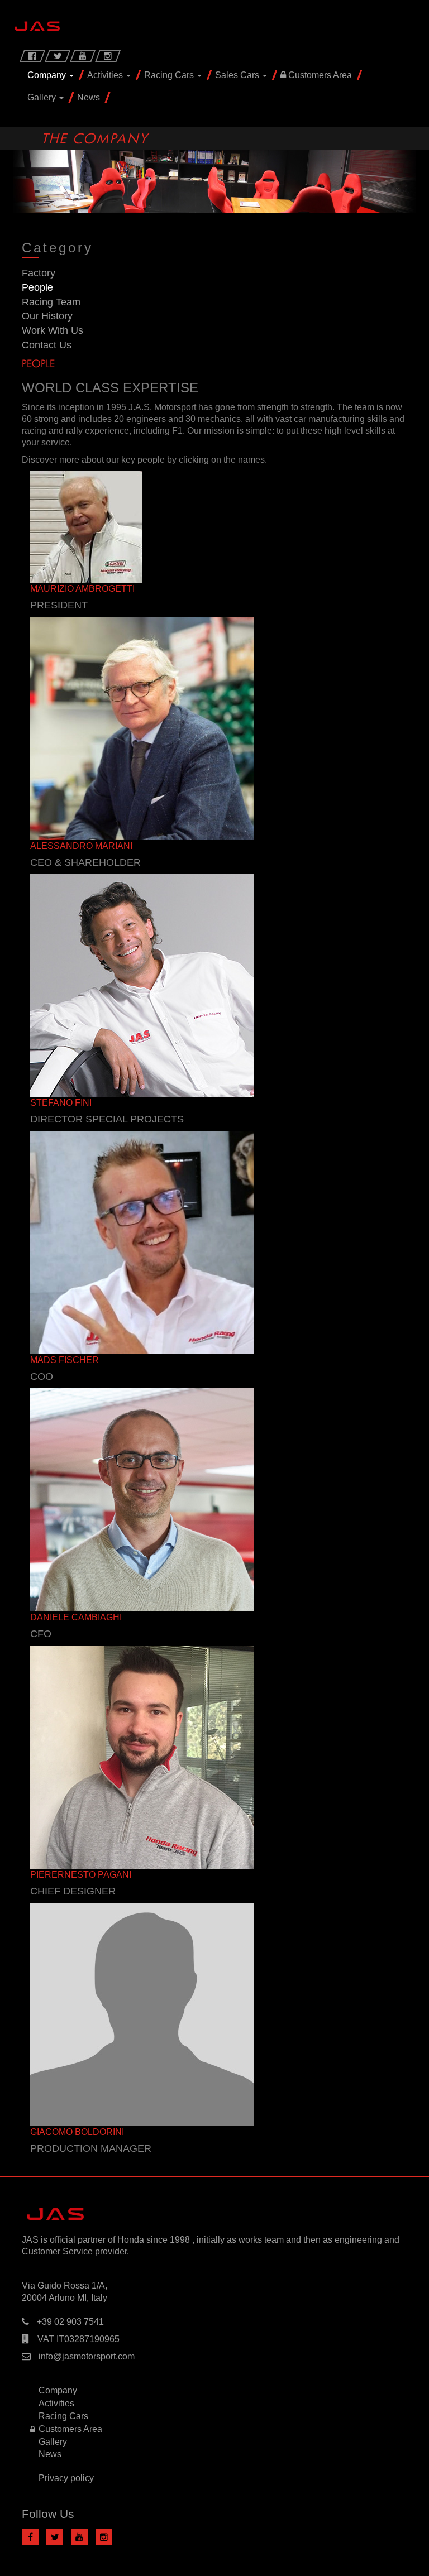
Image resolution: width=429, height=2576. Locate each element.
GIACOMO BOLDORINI (77, 2132)
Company (48, 75)
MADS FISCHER (65, 1360)
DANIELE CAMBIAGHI (76, 1617)
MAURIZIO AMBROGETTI (82, 589)
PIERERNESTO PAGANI (81, 1875)
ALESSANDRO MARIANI (81, 846)
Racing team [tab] (51, 302)
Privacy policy (66, 2478)
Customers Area (319, 75)
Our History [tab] (47, 316)
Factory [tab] (39, 273)
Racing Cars (170, 75)
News (89, 97)
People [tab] (37, 287)
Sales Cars (238, 75)
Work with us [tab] (53, 330)
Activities (106, 75)
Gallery (43, 97)
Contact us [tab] (47, 345)
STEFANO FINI (61, 1103)
